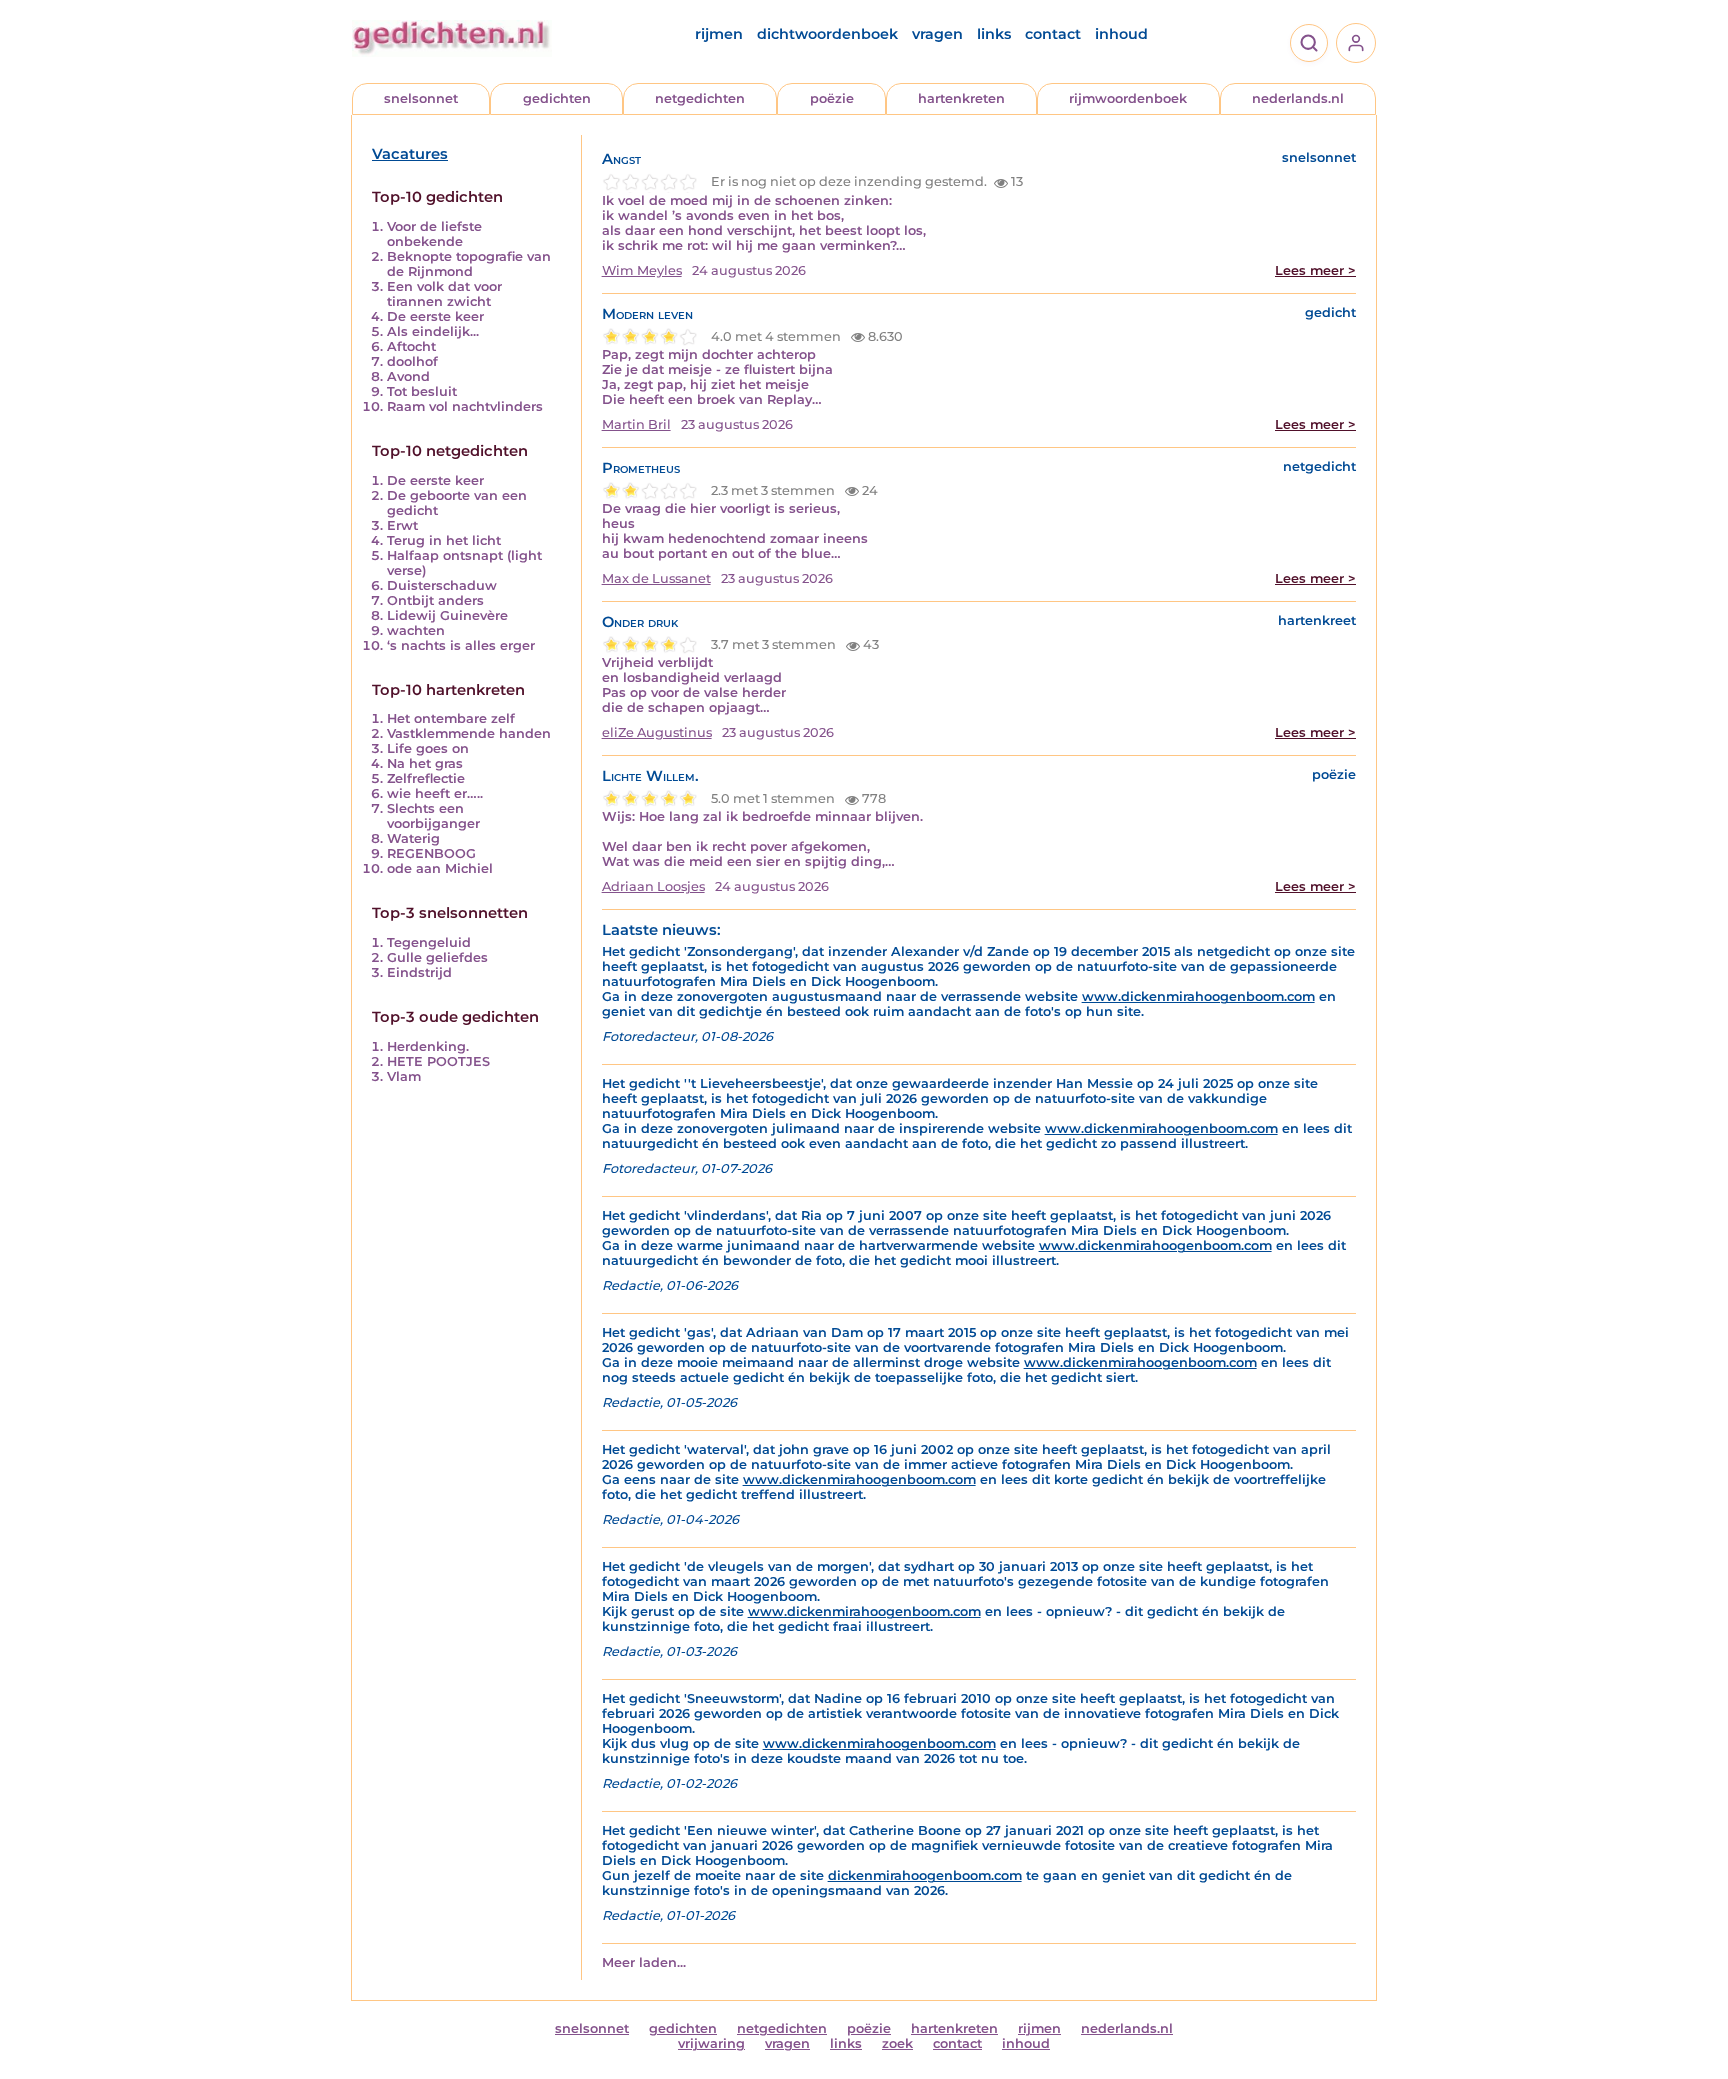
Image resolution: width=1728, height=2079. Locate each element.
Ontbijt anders (435, 600)
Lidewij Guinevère (447, 615)
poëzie (832, 98)
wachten (416, 630)
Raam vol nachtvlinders (465, 406)
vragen (937, 34)
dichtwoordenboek (827, 34)
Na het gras (425, 763)
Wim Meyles (642, 270)
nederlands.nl (1298, 98)
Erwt (402, 525)
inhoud (1121, 34)
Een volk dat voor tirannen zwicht (444, 294)
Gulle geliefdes (437, 957)
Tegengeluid (429, 942)
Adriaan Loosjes (653, 886)
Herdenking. (428, 1046)
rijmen (719, 34)
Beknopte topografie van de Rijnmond (469, 264)
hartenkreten (961, 98)
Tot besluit (422, 391)
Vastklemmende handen (469, 733)
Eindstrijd (419, 972)
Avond (408, 376)
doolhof (412, 361)
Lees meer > (1315, 270)
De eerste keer (435, 316)
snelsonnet (421, 98)
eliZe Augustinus (657, 732)
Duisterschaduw (442, 585)
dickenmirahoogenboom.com (925, 1875)
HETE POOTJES (438, 1061)
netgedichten (700, 98)
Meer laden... (644, 1962)
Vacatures (410, 154)
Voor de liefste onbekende (434, 234)
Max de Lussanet (656, 578)
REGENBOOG (431, 853)
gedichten (557, 98)
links (994, 34)
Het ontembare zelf (451, 718)
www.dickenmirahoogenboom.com (1198, 996)
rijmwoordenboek (1128, 98)
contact (1053, 34)
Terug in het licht (444, 540)
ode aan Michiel (440, 868)
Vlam (404, 1076)
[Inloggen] (1356, 43)
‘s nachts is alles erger (461, 645)
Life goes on (428, 748)
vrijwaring (711, 2043)
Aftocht (411, 346)
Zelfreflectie (426, 778)
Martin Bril (636, 424)
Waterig (413, 838)
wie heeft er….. (435, 793)
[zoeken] (1309, 43)
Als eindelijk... (433, 331)
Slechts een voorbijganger (433, 816)
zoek (897, 2043)
